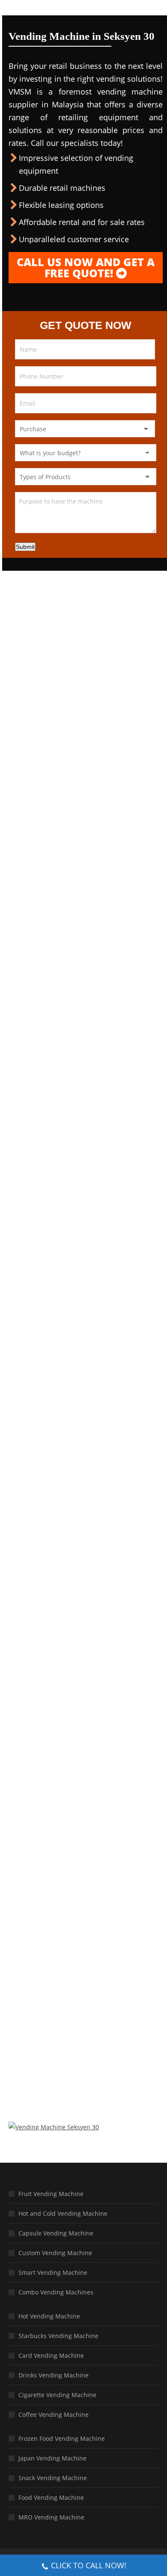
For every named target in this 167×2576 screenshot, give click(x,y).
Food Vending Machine (51, 2497)
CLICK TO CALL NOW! (89, 2565)
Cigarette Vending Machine (57, 2395)
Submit (25, 547)
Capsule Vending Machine (56, 2233)
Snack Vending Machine (53, 2478)
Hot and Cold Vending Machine (63, 2213)
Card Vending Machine (51, 2355)
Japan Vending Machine (52, 2458)
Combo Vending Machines (56, 2292)
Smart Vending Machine (53, 2272)
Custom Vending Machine (55, 2253)
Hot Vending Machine (49, 2316)
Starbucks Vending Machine (58, 2336)
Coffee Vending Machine (54, 2414)
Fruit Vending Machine (51, 2194)
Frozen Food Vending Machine (62, 2438)
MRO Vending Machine (51, 2517)
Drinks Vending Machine (54, 2375)
